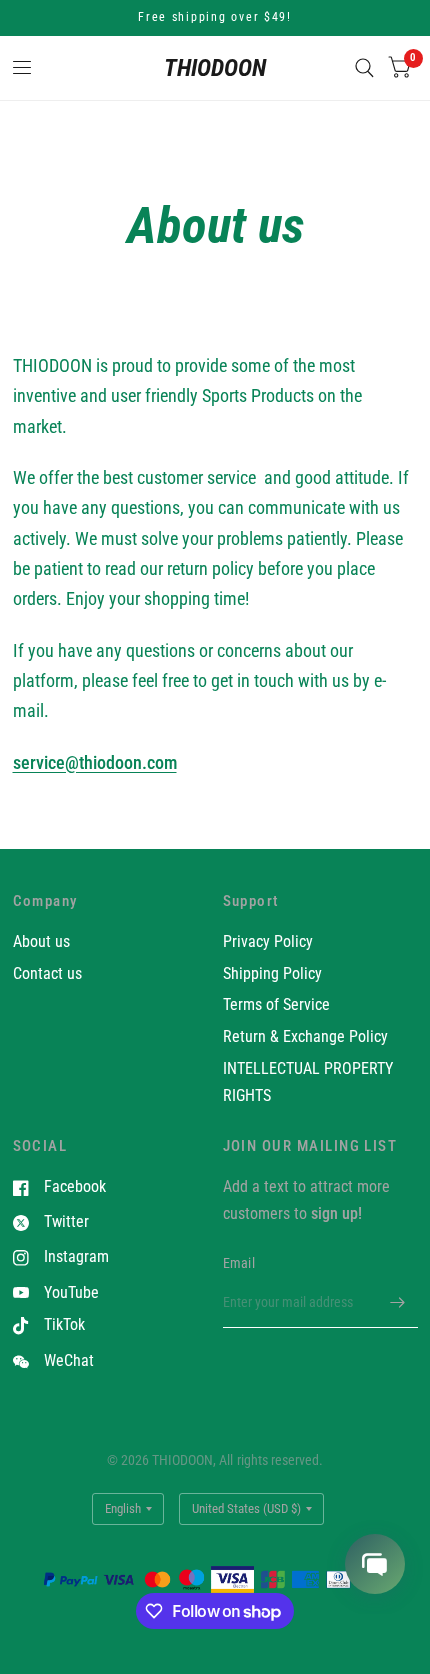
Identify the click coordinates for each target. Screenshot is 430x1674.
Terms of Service (276, 1004)
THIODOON (215, 68)
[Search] (364, 68)
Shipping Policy (272, 973)
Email (239, 1263)
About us (41, 941)
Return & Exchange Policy (305, 1036)
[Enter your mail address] (398, 1302)
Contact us (47, 973)
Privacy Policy (268, 941)
